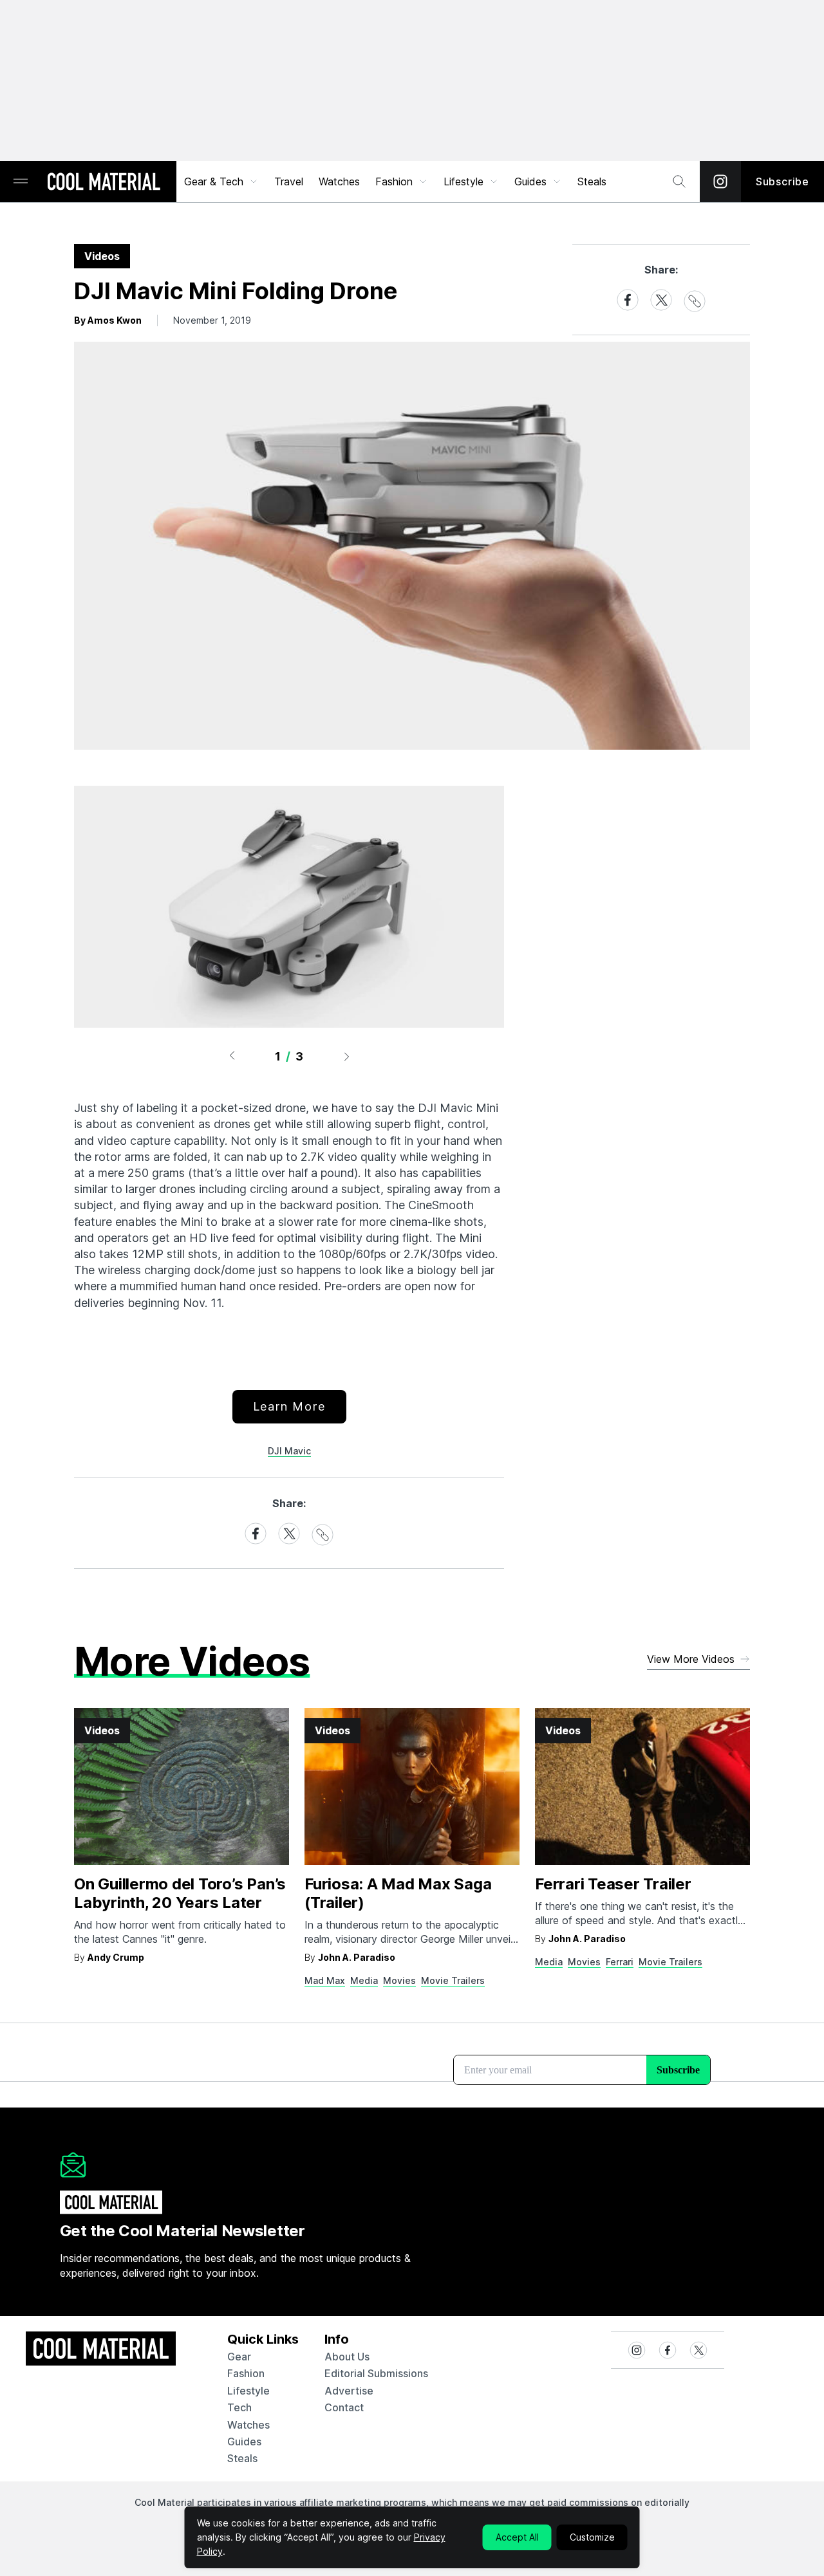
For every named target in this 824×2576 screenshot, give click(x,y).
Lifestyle (464, 181)
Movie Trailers (453, 1980)
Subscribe (782, 181)
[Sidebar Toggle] (21, 182)
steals (592, 181)
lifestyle (248, 2391)
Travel (289, 181)
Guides (530, 181)
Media (364, 1980)
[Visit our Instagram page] (720, 181)
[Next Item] (347, 1056)
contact (344, 2407)
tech (239, 2407)
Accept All (517, 2537)
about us (347, 2357)
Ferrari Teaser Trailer (613, 1884)
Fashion (394, 181)
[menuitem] (221, 181)
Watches (339, 181)
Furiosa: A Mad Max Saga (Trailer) (398, 1893)
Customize (592, 2537)
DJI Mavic (289, 1451)
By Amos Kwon (108, 320)
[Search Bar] (679, 181)
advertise (349, 2391)
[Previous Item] (232, 1056)
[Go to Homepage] (104, 183)
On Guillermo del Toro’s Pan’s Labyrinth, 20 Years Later (180, 1893)
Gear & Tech (214, 181)
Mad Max (325, 1980)
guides (244, 2442)
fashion (246, 2373)
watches (248, 2425)
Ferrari (620, 1962)
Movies (399, 1980)
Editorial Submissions (376, 2373)
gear (239, 2357)
